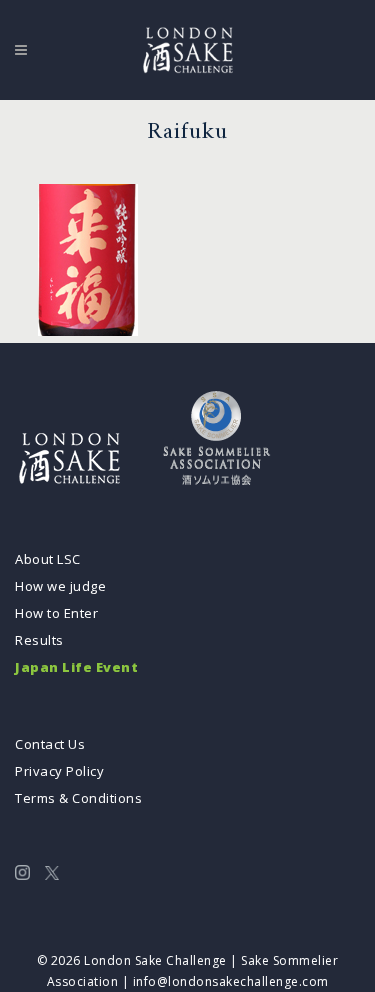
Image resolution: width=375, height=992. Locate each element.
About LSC (48, 559)
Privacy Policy (59, 771)
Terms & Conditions (78, 798)
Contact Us (50, 744)
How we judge (60, 586)
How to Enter (56, 613)
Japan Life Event (76, 667)
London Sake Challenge (155, 960)
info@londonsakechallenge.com (231, 981)
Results (39, 640)
